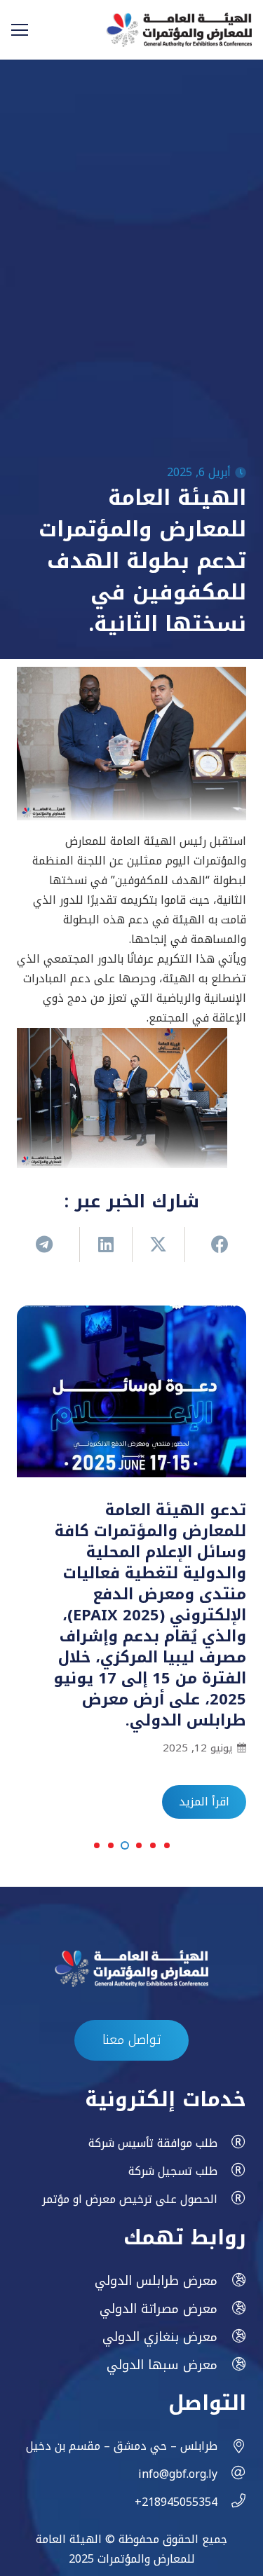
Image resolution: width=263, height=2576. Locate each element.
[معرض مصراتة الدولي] (232, 2309)
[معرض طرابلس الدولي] (232, 2281)
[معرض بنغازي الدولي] (232, 2337)
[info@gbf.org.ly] (232, 2474)
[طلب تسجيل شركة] (232, 2171)
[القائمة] (20, 30)
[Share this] (211, 1245)
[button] (167, 1845)
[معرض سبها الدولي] (232, 2365)
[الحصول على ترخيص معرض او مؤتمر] (232, 2199)
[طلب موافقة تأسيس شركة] (232, 2143)
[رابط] (179, 30)
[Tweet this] (158, 1245)
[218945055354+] (232, 2502)
